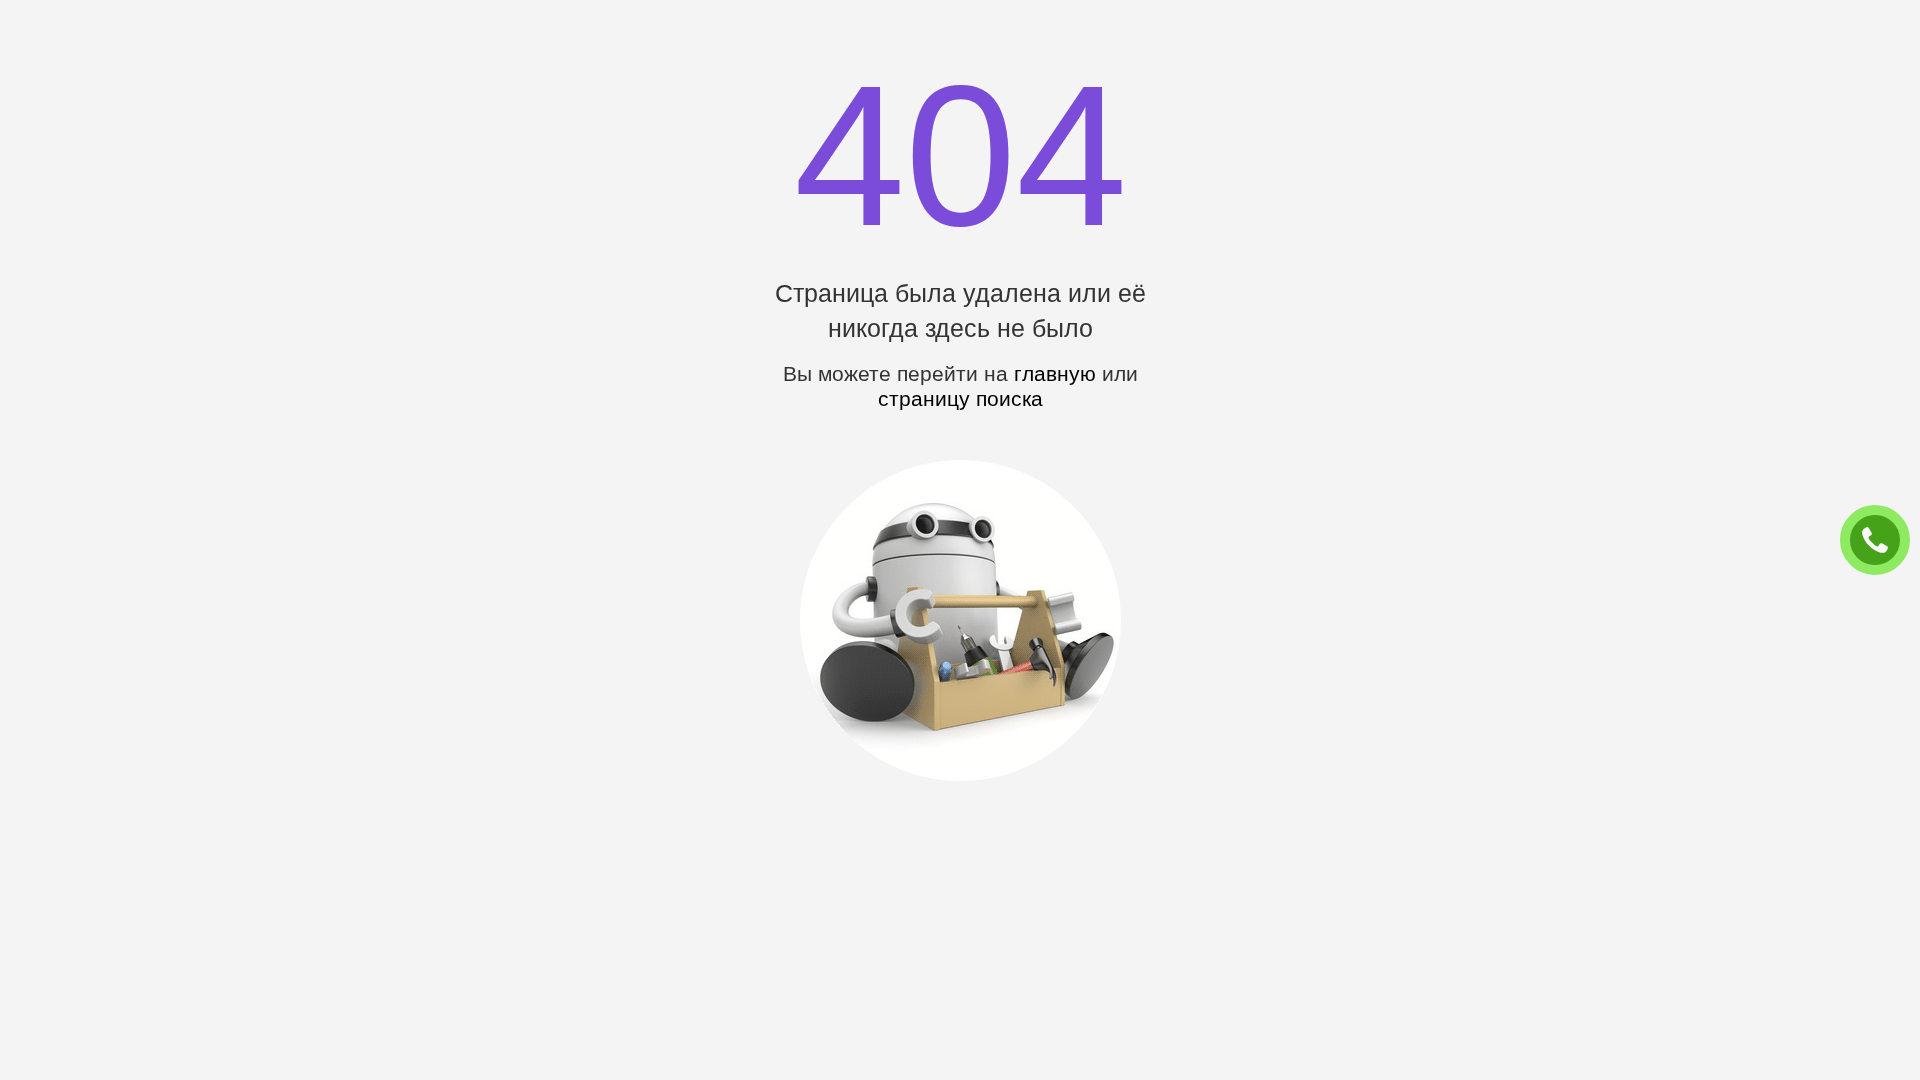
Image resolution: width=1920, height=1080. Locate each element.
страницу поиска (960, 398)
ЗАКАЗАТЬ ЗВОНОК (1883, 540)
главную (1055, 373)
